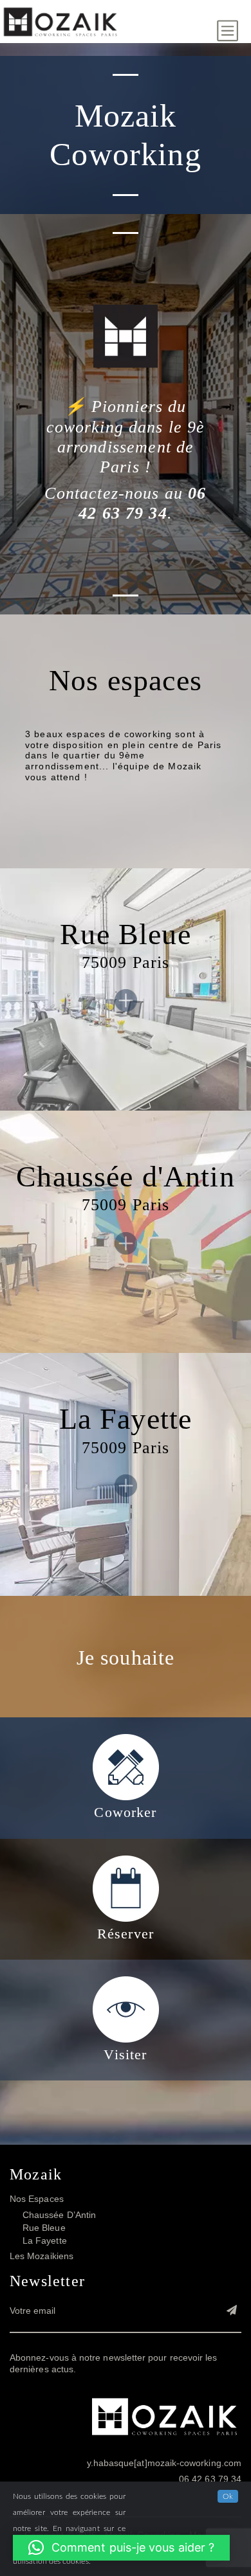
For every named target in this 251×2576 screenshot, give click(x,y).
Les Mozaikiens (42, 2257)
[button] (121, 2548)
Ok (228, 2496)
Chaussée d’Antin (59, 2215)
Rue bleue (44, 2228)
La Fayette (45, 2241)
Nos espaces (37, 2199)
